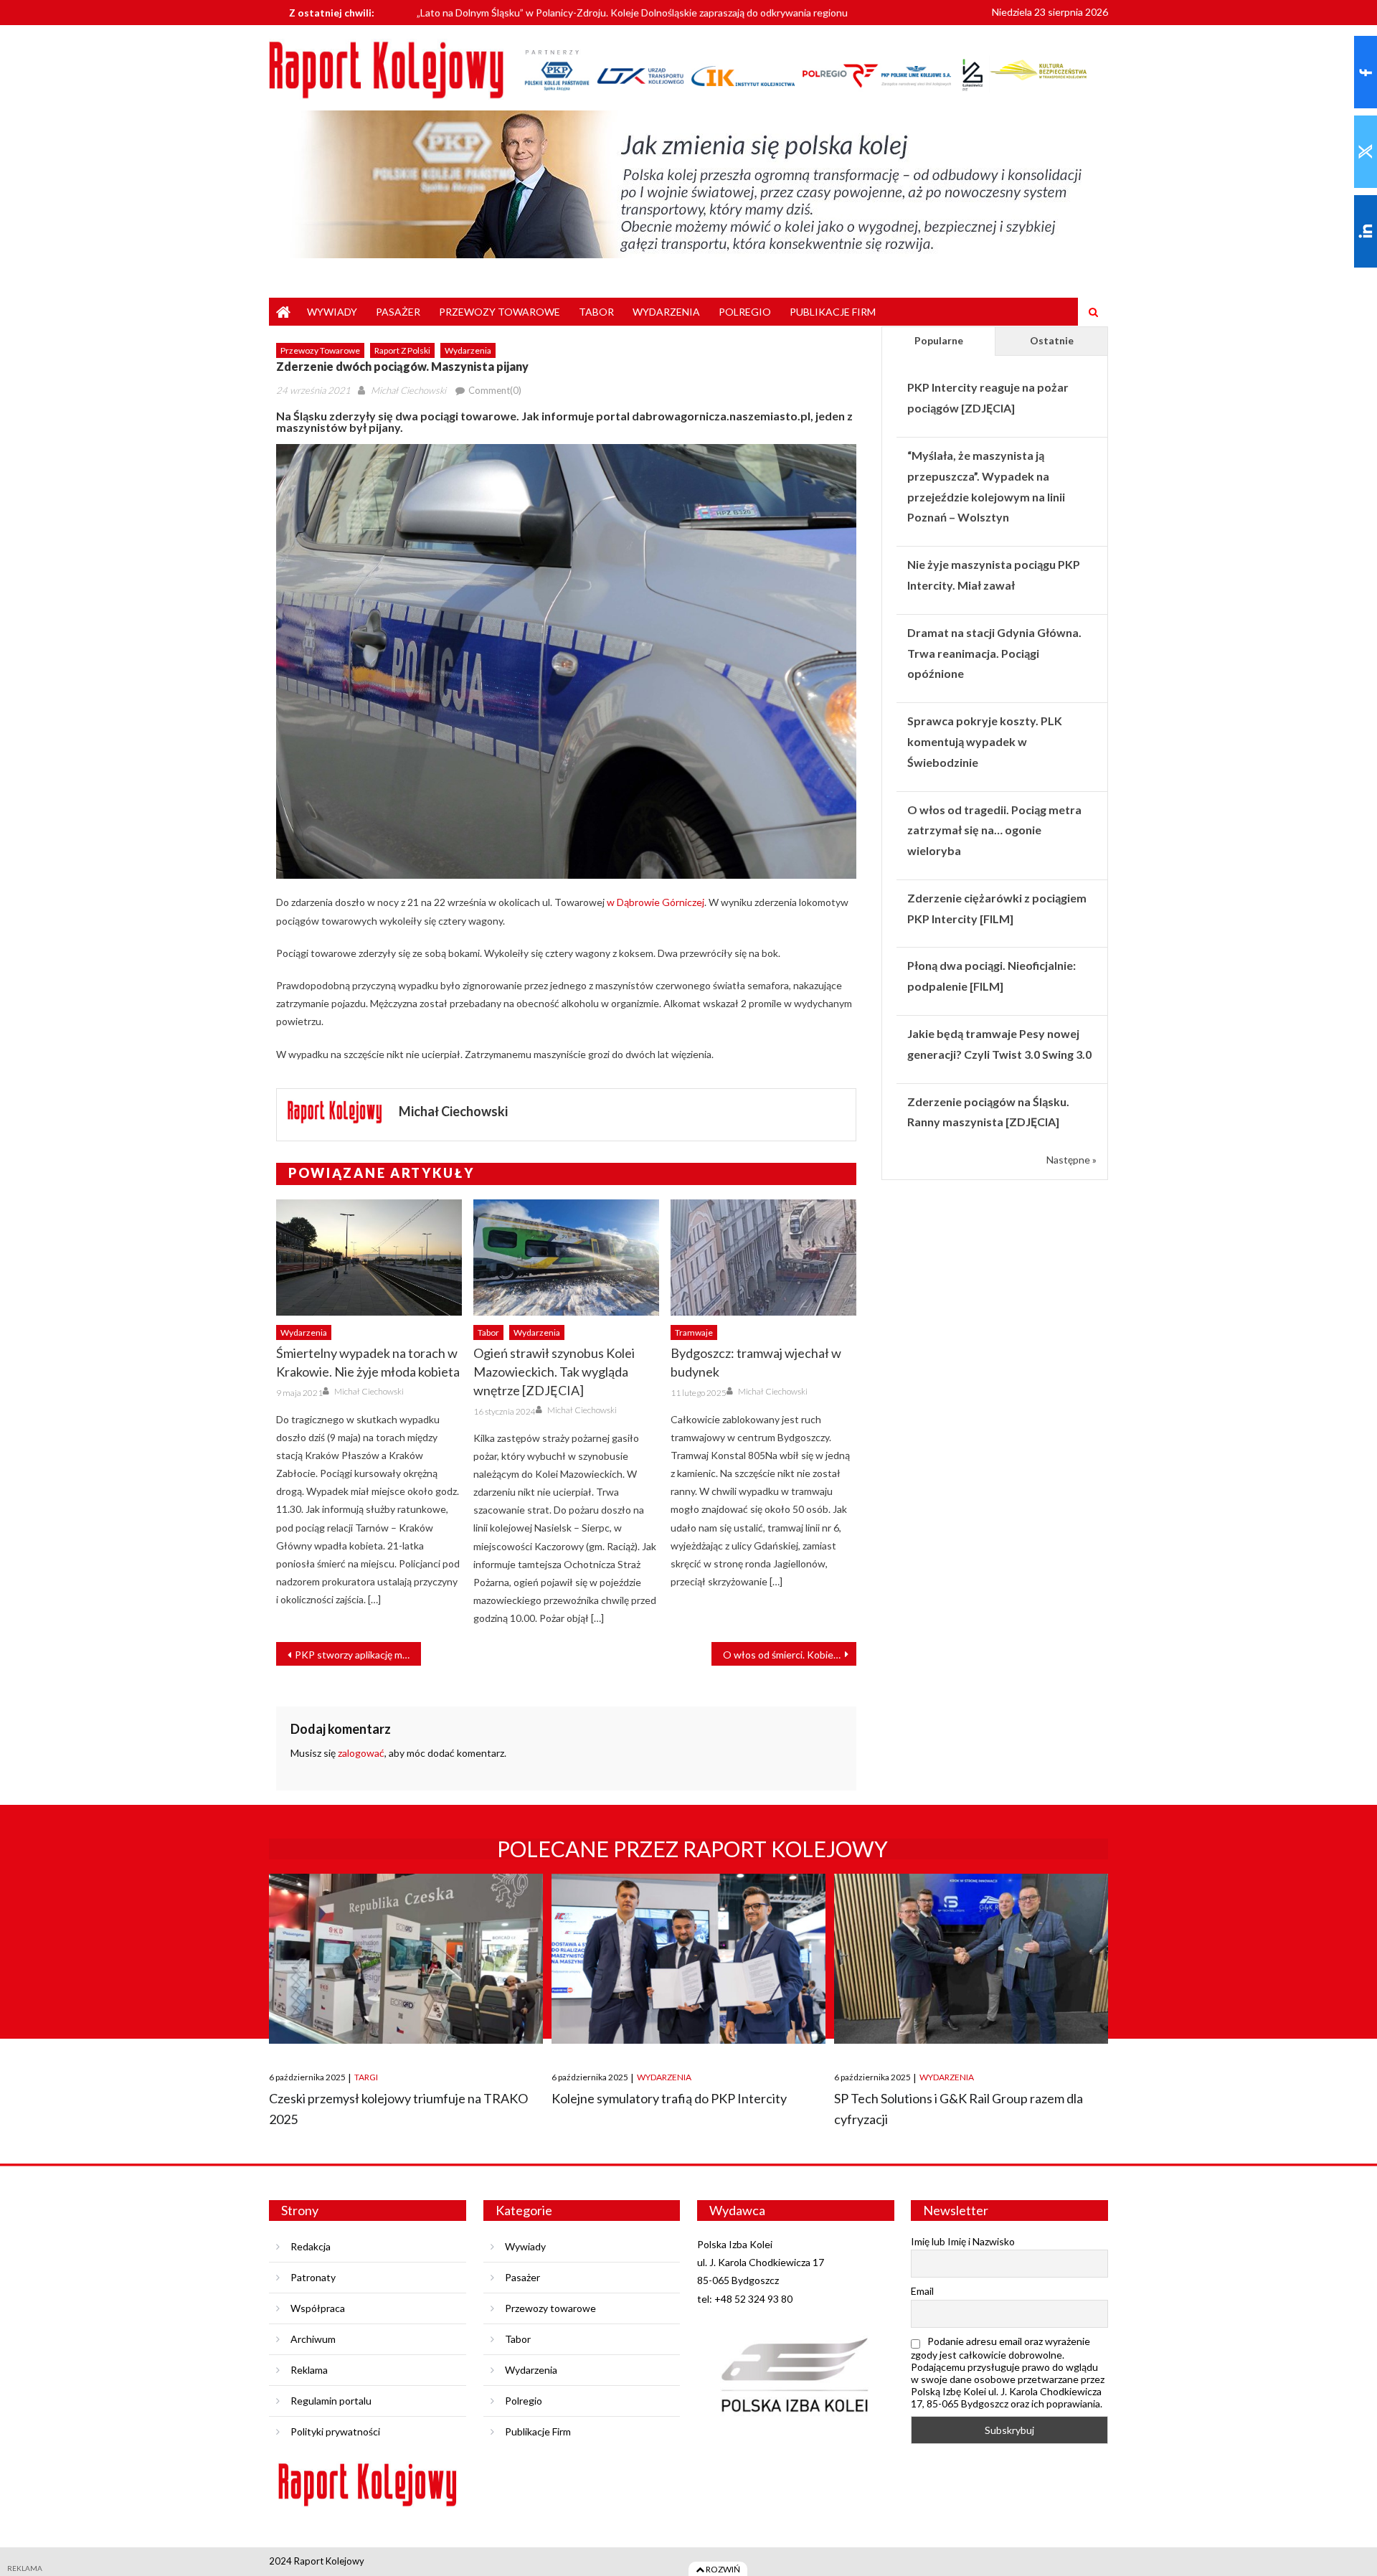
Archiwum (313, 2339)
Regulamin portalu (331, 2401)
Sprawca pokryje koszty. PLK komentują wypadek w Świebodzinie (985, 741)
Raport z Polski (402, 350)
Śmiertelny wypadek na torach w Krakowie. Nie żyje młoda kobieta (368, 1362)
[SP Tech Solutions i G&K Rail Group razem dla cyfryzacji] (971, 1959)
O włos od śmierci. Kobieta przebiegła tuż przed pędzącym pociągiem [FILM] (790, 1655)
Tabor (596, 312)
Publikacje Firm (833, 312)
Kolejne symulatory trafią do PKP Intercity (669, 2098)
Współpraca (318, 2308)
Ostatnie (1052, 340)
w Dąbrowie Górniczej (656, 902)
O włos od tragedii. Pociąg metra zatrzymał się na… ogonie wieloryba (994, 830)
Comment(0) (495, 390)
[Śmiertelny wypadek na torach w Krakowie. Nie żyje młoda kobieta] (369, 1258)
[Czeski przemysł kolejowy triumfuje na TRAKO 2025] (406, 1959)
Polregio (745, 312)
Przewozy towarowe (500, 312)
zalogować (361, 1753)
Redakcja (311, 2246)
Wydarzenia (666, 312)
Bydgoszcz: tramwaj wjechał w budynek (756, 1362)
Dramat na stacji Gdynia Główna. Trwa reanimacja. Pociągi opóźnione (994, 653)
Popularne (939, 340)
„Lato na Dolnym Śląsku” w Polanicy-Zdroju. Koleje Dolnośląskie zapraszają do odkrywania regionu (632, 10)
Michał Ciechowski (408, 390)
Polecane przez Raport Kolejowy (692, 1849)
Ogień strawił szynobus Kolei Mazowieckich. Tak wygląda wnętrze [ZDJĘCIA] (554, 1372)
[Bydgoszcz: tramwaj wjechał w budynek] (763, 1258)
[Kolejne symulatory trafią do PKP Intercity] (688, 1959)
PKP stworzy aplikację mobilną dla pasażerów (358, 1655)
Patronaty (313, 2277)
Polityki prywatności (335, 2431)
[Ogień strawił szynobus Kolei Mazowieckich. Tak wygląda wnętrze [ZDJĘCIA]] (566, 1258)
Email (922, 2291)
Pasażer (398, 312)
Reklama (309, 2370)
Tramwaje (694, 1332)
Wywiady (332, 312)
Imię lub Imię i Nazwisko (963, 2241)
